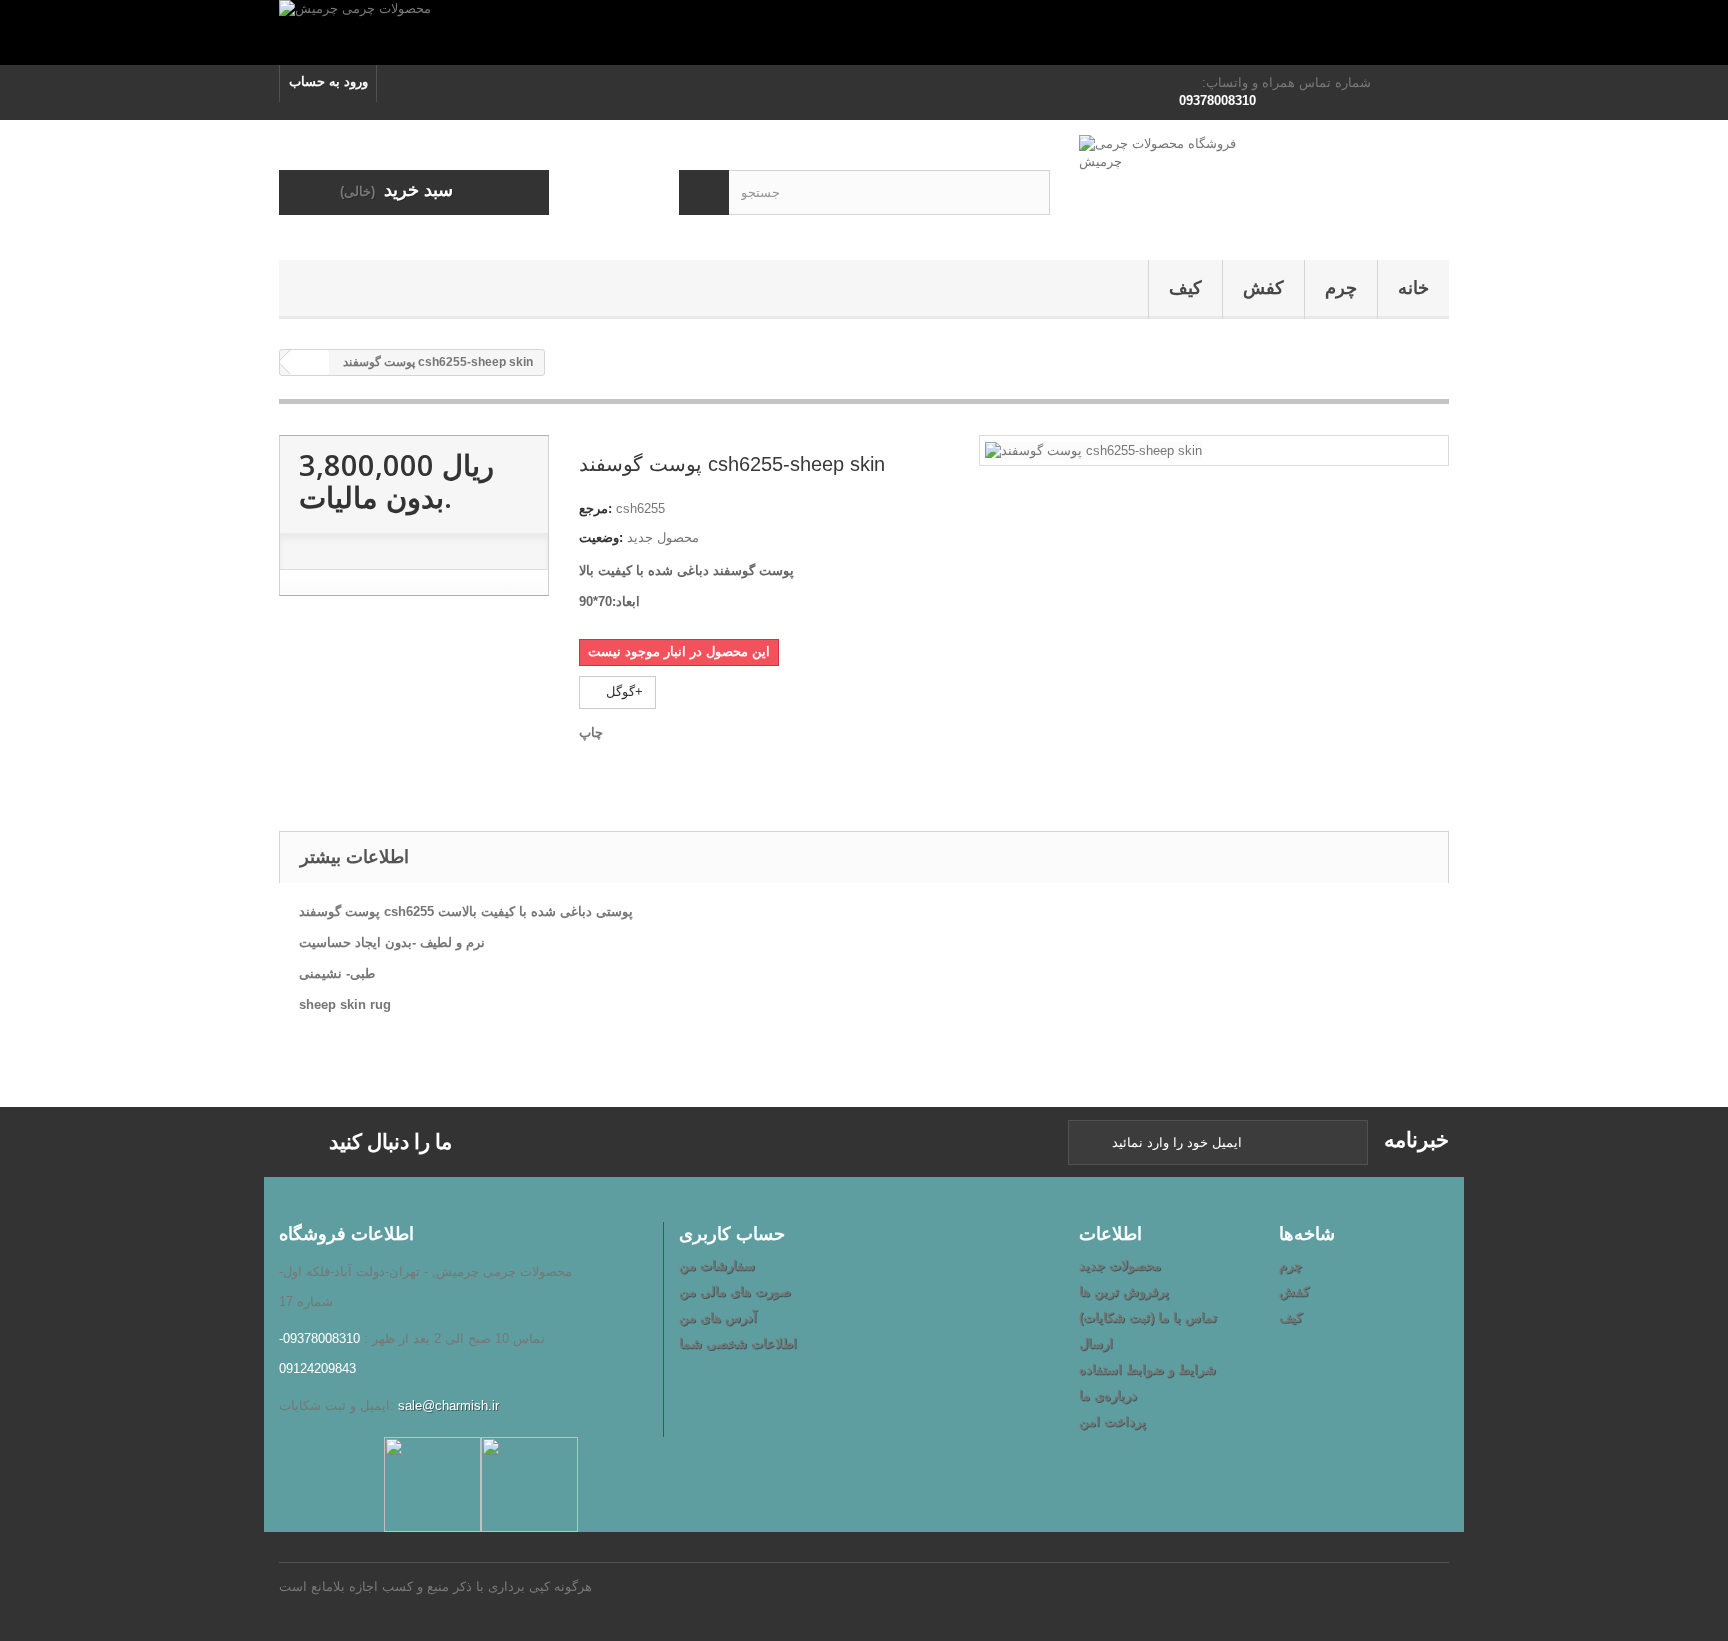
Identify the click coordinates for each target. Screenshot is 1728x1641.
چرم (1341, 288)
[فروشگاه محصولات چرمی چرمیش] (1264, 185)
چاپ (591, 732)
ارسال (1096, 1343)
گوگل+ (622, 691)
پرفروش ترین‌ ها (1124, 1291)
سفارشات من (717, 1265)
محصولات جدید (1120, 1265)
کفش (1263, 288)
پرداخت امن (1112, 1421)
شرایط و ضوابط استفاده (1147, 1369)
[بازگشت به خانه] (310, 362)
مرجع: (595, 508)
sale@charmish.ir (448, 1405)
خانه (1413, 288)
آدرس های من (718, 1317)
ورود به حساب (328, 81)
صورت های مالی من (735, 1291)
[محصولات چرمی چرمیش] (864, 32)
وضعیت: (601, 537)
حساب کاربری (732, 1233)
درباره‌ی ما (1108, 1395)
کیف (1185, 288)
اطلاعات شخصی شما (738, 1343)
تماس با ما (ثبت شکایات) (1148, 1317)
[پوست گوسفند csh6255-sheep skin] (1093, 449)
